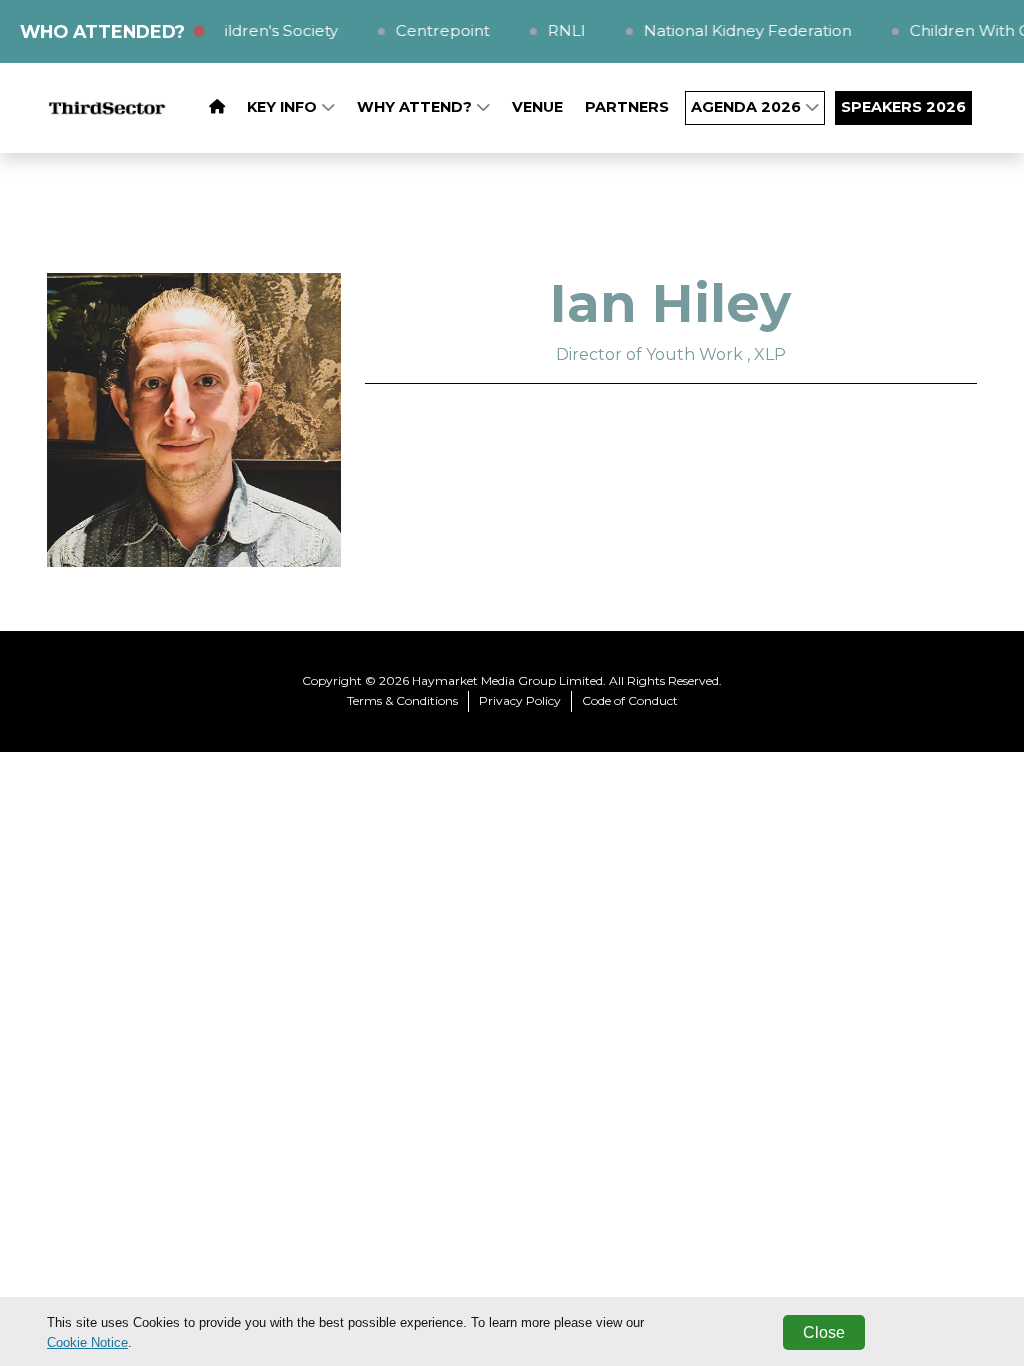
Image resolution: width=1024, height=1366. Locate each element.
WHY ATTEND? (416, 107)
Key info (284, 107)
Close (824, 1332)
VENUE (537, 107)
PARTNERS (627, 107)
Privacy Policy (520, 700)
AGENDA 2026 (748, 107)
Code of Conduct (630, 700)
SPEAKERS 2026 (903, 107)
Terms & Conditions (402, 700)
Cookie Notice (87, 1342)
